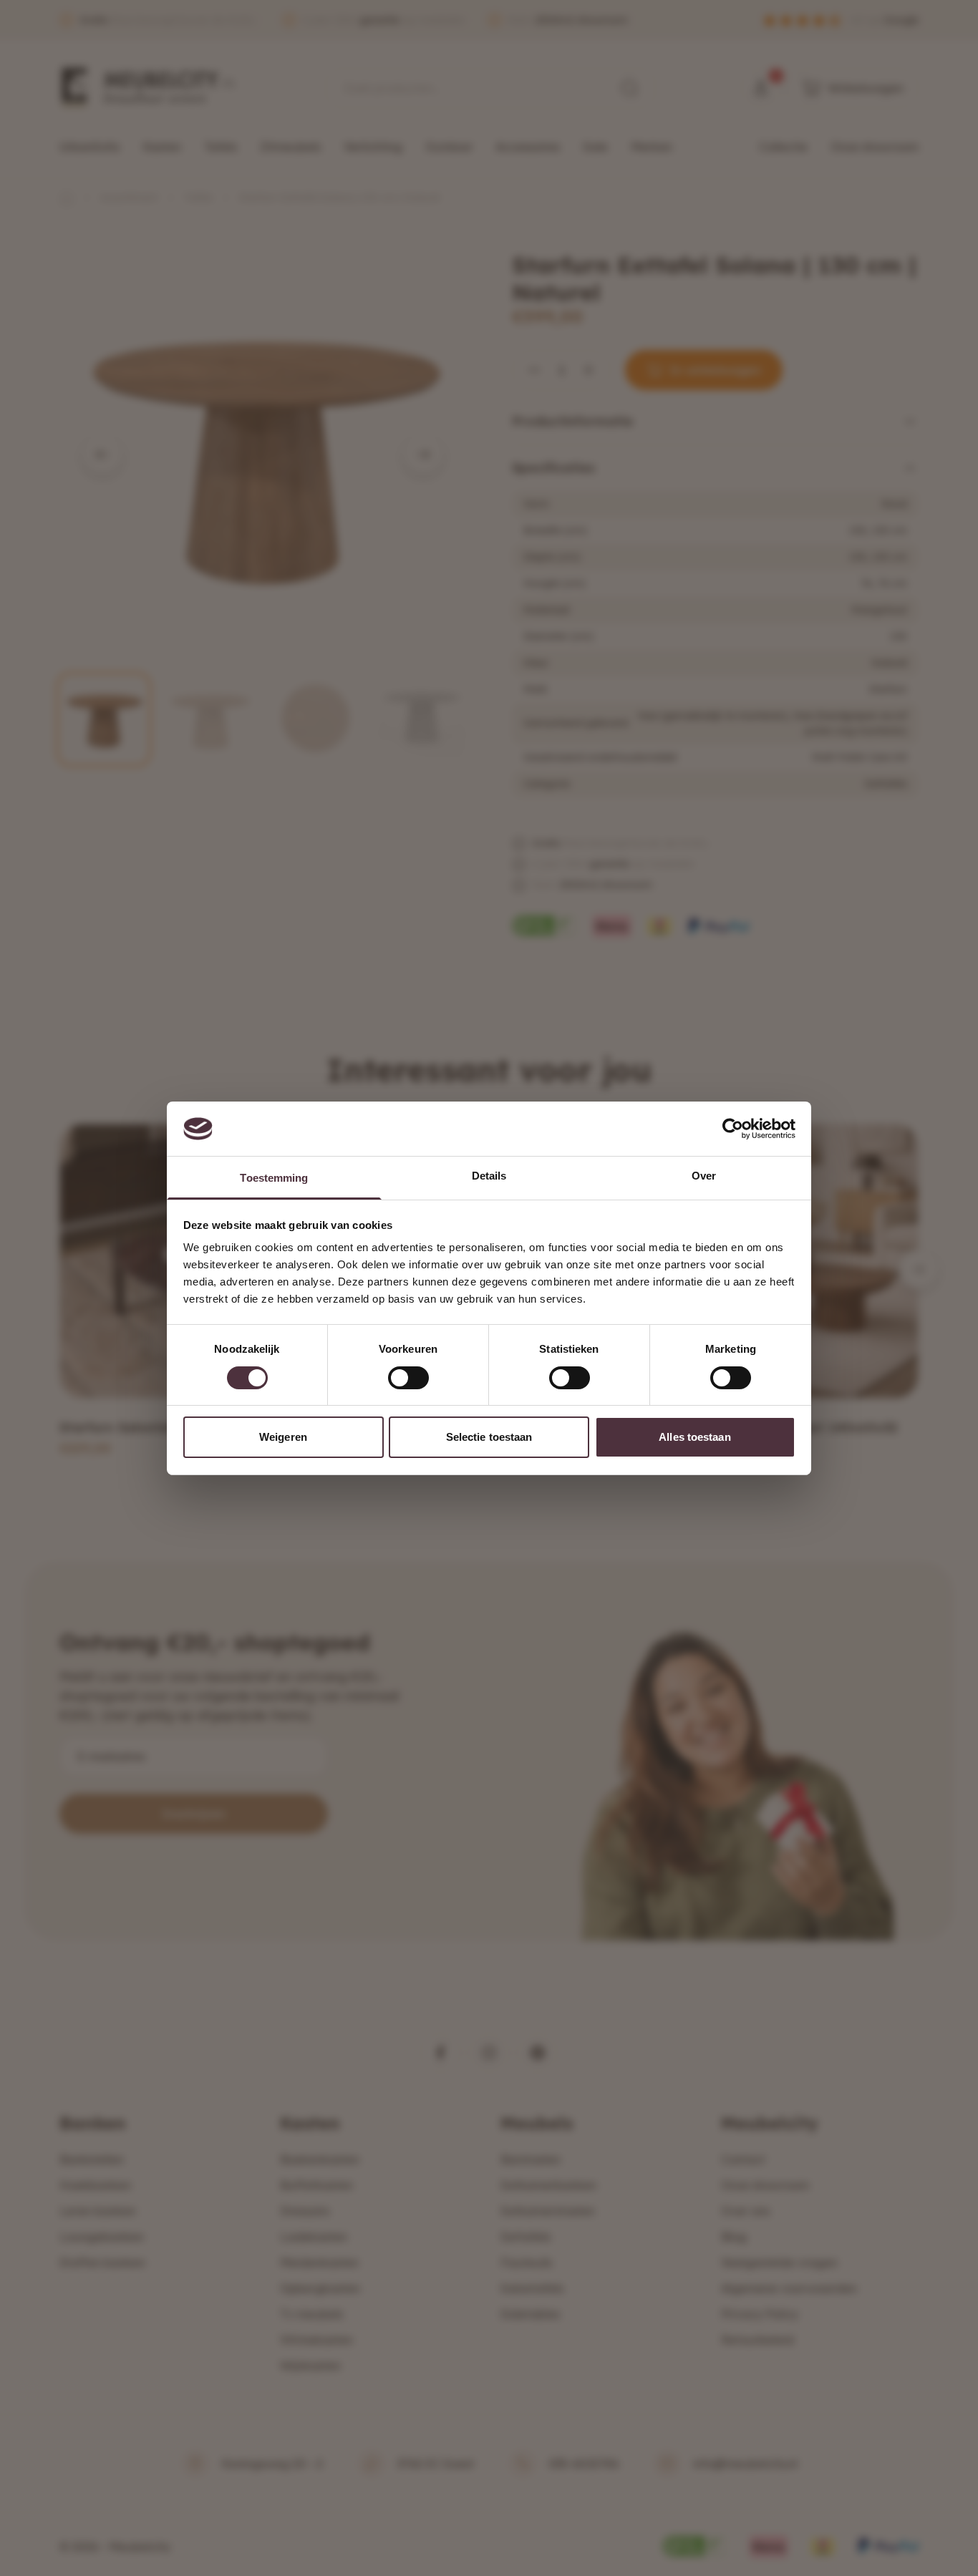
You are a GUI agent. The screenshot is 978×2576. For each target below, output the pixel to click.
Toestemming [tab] (274, 1178)
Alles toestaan (694, 1437)
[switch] (408, 1378)
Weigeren (283, 1437)
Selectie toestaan (489, 1437)
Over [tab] (704, 1176)
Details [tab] (489, 1176)
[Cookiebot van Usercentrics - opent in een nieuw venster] (733, 1129)
